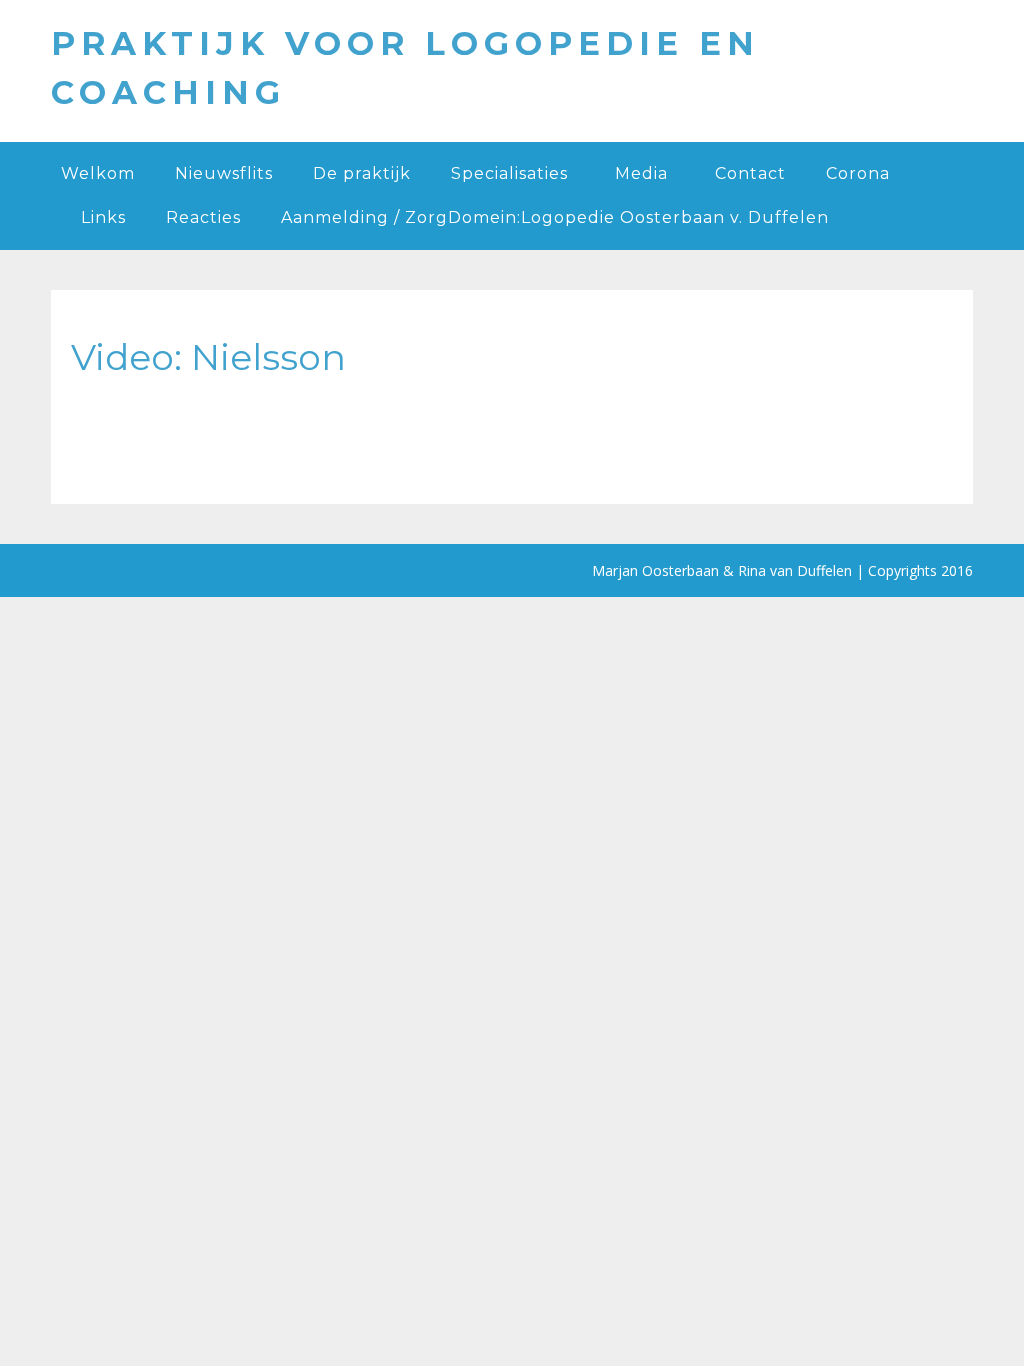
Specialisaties (509, 173)
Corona (858, 173)
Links (103, 217)
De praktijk (362, 173)
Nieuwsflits (224, 173)
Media (641, 173)
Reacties (203, 217)
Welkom (98, 173)
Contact (750, 173)
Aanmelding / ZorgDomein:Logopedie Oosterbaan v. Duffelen (555, 217)
